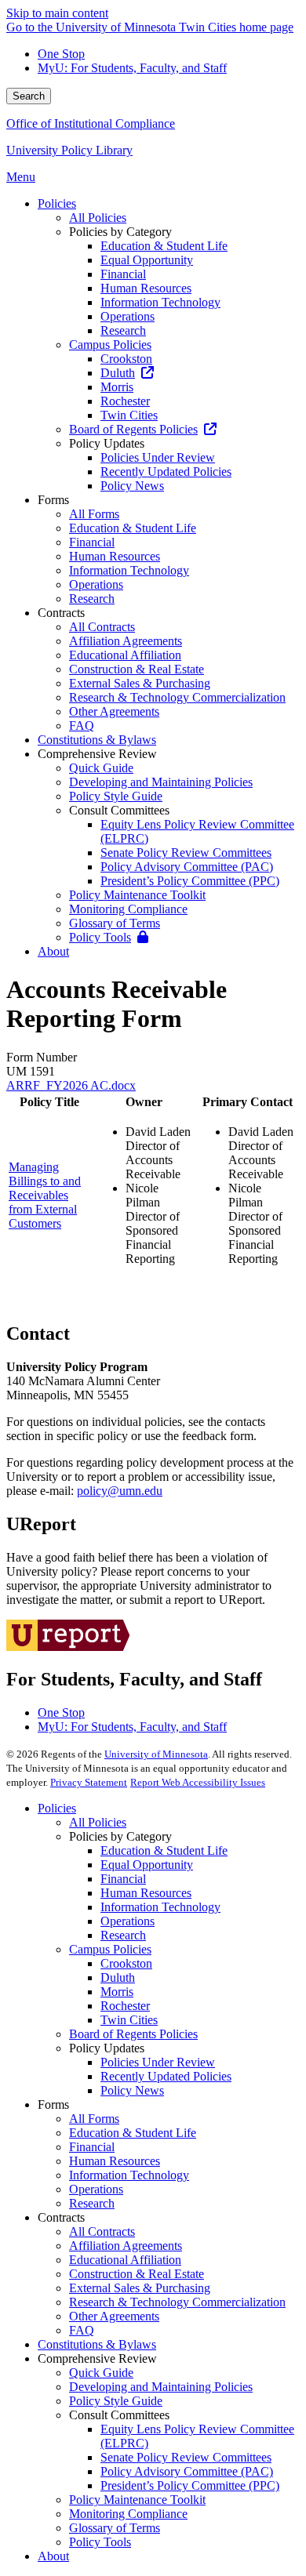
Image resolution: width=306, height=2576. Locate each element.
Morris (117, 1992)
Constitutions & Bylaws (97, 2344)
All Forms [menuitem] (94, 514)
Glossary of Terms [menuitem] (115, 923)
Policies (57, 1808)
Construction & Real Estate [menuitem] (137, 669)
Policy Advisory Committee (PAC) (187, 2471)
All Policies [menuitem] (98, 218)
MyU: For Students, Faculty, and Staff (132, 68)
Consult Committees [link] (119, 810)
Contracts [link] (61, 613)
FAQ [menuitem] (82, 726)
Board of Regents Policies (133, 2034)
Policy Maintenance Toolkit (137, 2500)
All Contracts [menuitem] (102, 627)
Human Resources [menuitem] (146, 288)
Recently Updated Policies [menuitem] (166, 472)
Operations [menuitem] (127, 316)
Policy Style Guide (116, 2401)
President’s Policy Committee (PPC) (190, 2485)
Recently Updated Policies (166, 2076)
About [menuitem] (53, 951)
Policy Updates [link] (107, 443)
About (53, 2556)
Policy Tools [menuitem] (100, 937)
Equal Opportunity (147, 1865)
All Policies (98, 1822)
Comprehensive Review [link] (97, 754)
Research (123, 1935)
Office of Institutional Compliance (91, 123)
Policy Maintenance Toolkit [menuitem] (137, 895)
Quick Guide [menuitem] (101, 768)
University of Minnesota (156, 1754)
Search (29, 96)
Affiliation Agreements (126, 2246)
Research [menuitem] (123, 330)
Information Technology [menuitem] (160, 302)
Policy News (132, 2090)
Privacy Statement (89, 1782)
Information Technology (160, 1907)
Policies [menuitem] (57, 203)
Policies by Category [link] (120, 232)
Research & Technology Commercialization (177, 2302)
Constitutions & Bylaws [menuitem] (97, 740)
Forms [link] (53, 500)
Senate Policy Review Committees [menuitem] (186, 853)
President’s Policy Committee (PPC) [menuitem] (190, 881)
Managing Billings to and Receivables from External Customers (45, 1195)
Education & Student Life (164, 1850)
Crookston (126, 1963)
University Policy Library (69, 150)
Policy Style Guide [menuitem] (116, 796)
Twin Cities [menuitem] (129, 415)
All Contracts (102, 2231)
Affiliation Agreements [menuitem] (126, 641)
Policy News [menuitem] (132, 486)
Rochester (125, 2006)
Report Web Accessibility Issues (198, 1782)
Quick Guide (101, 2373)
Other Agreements (114, 2316)
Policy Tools (100, 2542)
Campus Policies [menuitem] (110, 345)
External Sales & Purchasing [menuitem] (140, 683)
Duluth (118, 1977)
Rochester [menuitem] (125, 401)
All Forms (94, 2119)
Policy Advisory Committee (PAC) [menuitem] (187, 867)
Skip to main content (57, 13)
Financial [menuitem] (123, 274)
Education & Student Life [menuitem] (164, 246)
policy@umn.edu (120, 1491)
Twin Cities (129, 2020)
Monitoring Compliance (128, 2514)
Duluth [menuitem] (118, 373)
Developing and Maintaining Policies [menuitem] (161, 782)
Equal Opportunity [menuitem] (147, 260)
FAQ (82, 2330)
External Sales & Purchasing (140, 2288)
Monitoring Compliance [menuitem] (128, 909)
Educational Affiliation (125, 2260)
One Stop (61, 54)
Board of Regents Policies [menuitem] (133, 429)
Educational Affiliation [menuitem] (125, 655)
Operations (127, 1921)
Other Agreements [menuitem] (114, 711)
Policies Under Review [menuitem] (158, 457)
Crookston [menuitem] (126, 359)
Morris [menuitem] (117, 387)
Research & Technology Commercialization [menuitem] (177, 697)
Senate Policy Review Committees (186, 2457)
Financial (123, 1879)
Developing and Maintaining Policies (161, 2387)
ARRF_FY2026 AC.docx (71, 1085)
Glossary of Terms (115, 2528)
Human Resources (146, 1893)
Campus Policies (110, 1949)
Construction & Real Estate (137, 2274)
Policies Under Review (158, 2062)
